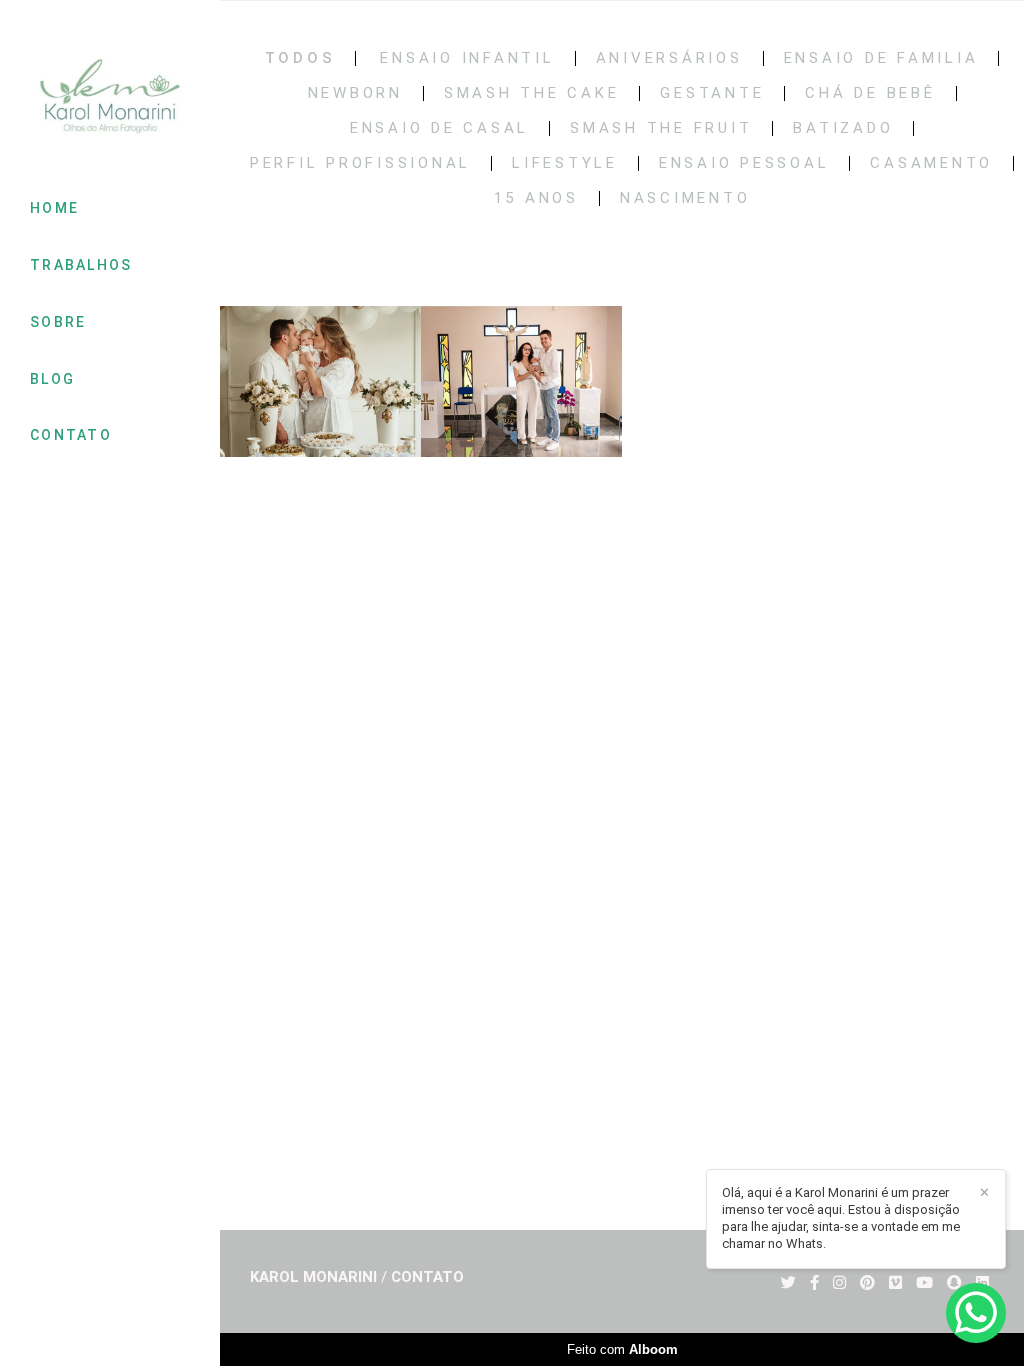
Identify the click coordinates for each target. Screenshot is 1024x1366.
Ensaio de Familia (881, 58)
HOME (54, 208)
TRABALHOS (81, 265)
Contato (427, 1277)
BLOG (52, 379)
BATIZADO (843, 128)
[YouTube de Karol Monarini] (924, 1283)
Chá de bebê (870, 93)
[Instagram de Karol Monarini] (839, 1283)
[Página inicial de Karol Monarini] (110, 97)
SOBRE (58, 322)
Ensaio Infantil (467, 58)
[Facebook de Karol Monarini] (814, 1283)
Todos (300, 58)
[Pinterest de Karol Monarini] (867, 1283)
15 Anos (536, 198)
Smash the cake (532, 93)
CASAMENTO (931, 163)
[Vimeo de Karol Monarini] (895, 1283)
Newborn (355, 93)
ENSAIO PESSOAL (744, 163)
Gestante (712, 93)
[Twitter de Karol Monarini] (788, 1283)
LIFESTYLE (565, 163)
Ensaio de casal (439, 128)
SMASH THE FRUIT (661, 128)
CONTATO (71, 435)
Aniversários (669, 58)
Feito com (622, 1349)
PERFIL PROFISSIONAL (360, 163)
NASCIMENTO (685, 198)
